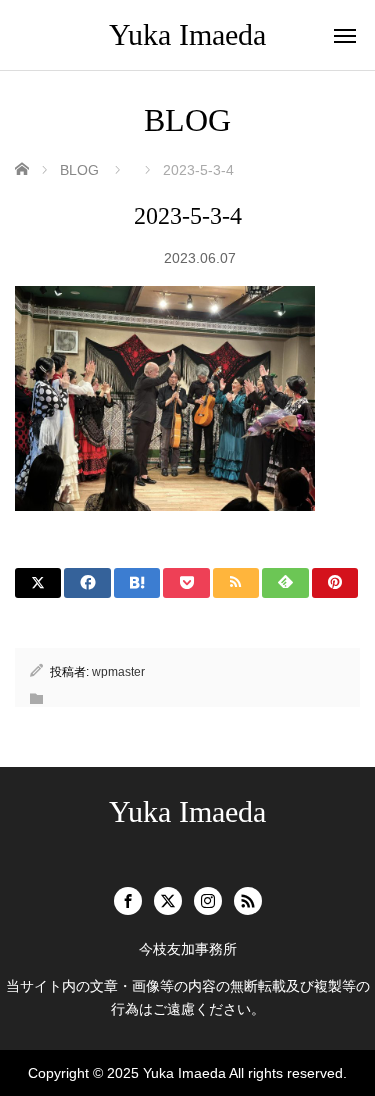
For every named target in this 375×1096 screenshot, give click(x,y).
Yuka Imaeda (187, 34)
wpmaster (118, 672)
